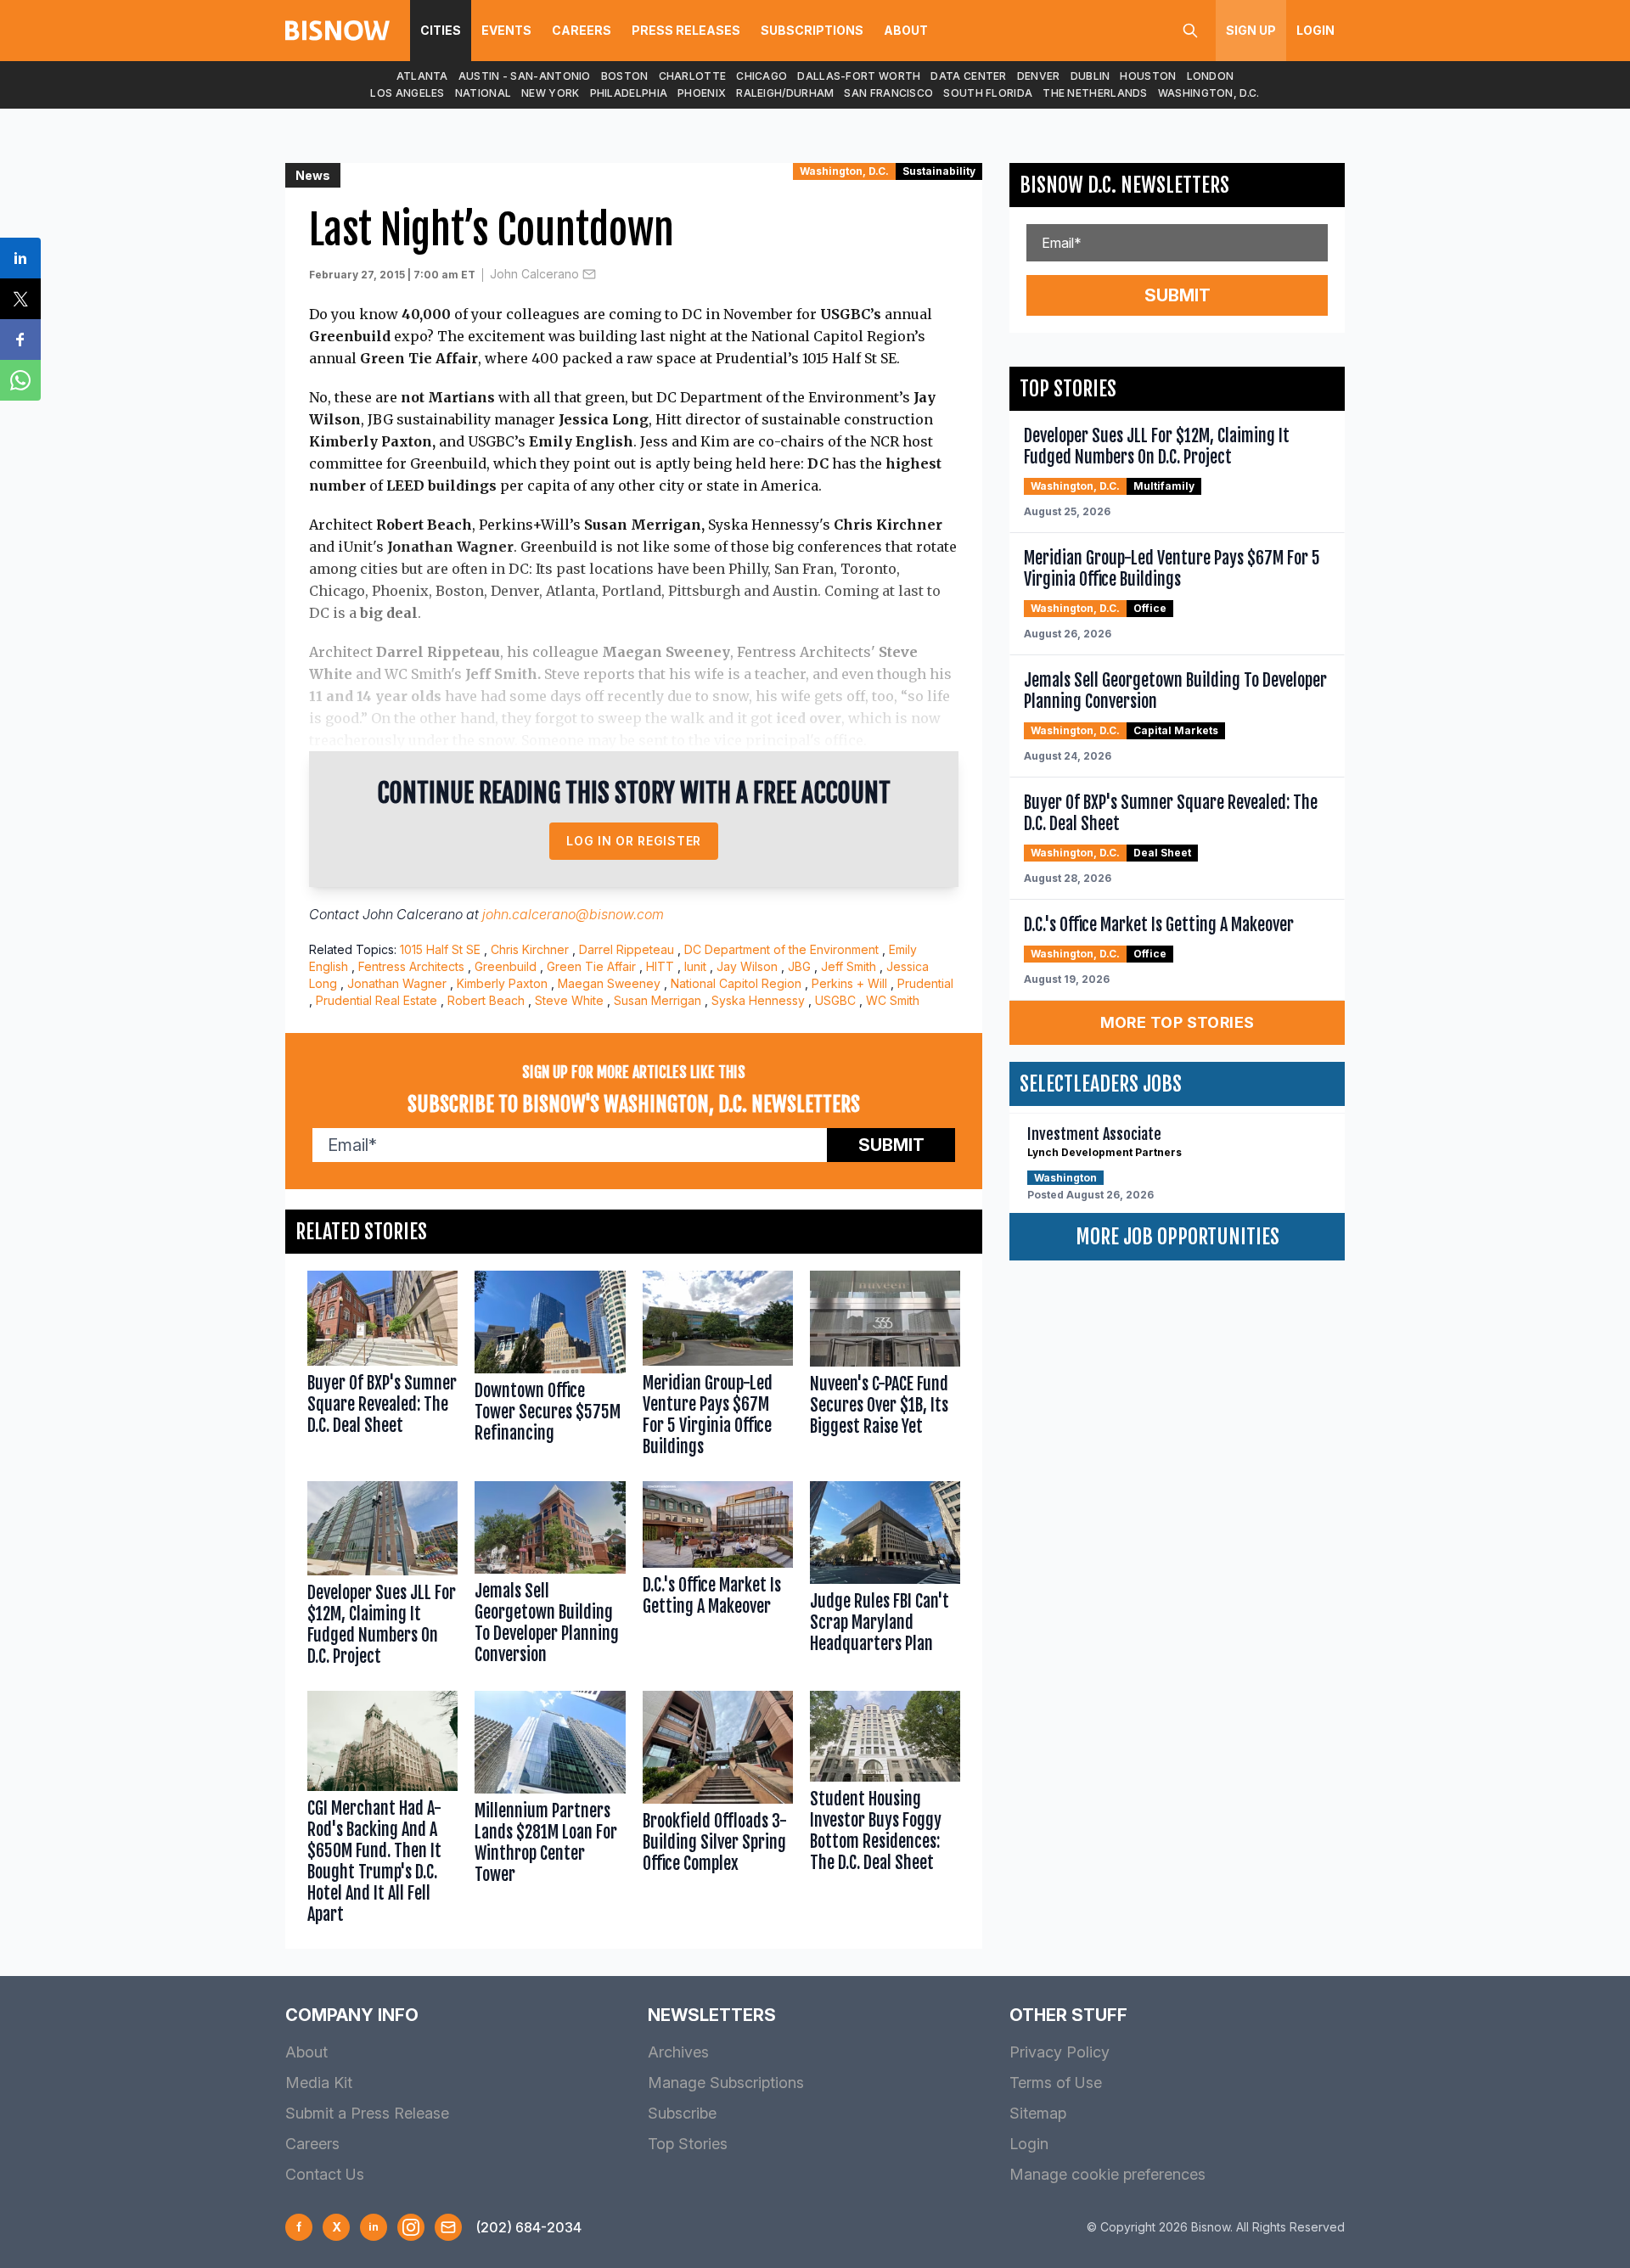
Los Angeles (407, 93)
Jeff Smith (849, 966)
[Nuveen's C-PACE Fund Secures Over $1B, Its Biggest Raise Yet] (885, 1367)
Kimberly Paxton (502, 983)
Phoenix (702, 93)
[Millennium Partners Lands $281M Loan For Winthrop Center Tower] (550, 1811)
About (906, 30)
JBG (799, 966)
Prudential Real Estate (377, 1000)
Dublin (1090, 76)
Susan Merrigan (658, 1000)
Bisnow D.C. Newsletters (1124, 185)
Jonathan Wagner (397, 983)
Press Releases (686, 30)
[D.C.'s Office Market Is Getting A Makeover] (718, 1577)
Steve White (569, 1000)
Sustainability (939, 171)
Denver (1039, 76)
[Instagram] (411, 2227)
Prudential (925, 983)
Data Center (968, 76)
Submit (891, 1145)
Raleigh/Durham (785, 93)
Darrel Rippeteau (627, 949)
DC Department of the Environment (781, 949)
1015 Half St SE (440, 949)
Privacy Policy (1059, 2052)
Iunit (695, 966)
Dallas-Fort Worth (859, 76)
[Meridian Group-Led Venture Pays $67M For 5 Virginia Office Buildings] (718, 1367)
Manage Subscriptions (726, 2083)
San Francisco (888, 93)
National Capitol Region (736, 983)
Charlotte (693, 76)
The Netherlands (1095, 93)
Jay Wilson (747, 966)
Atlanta (422, 76)
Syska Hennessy (758, 1000)
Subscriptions (812, 30)
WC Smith (893, 1000)
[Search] (1190, 31)
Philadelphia (629, 93)
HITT (660, 966)
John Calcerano (534, 274)
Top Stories (688, 2144)
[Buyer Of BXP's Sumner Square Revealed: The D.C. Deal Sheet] (382, 1367)
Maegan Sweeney (609, 983)
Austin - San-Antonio (525, 76)
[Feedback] (448, 2227)
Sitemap (1038, 2113)
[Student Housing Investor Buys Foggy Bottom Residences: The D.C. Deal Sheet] (885, 1811)
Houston (1148, 76)
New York (550, 93)
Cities (441, 30)
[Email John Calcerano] (589, 274)
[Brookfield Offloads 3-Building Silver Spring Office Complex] (718, 1811)
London (1211, 76)
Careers (582, 30)
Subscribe (682, 2113)
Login (1315, 30)
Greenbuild (506, 966)
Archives (678, 2052)
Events (506, 30)
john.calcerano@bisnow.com (573, 914)
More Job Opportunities (1178, 1237)
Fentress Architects (411, 966)
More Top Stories (1178, 1022)
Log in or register (634, 841)
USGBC (835, 1000)
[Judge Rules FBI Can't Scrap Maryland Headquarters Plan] (885, 1577)
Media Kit (319, 2083)
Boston (625, 76)
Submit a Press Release (367, 2113)
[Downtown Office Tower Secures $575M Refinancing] (550, 1367)
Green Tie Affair (591, 966)
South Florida (988, 93)
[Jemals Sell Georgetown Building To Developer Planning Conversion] (550, 1577)
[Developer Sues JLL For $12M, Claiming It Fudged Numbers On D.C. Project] (382, 1577)
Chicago (762, 76)
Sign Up (1251, 30)
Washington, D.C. (1209, 93)
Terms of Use (1056, 2083)
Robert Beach (486, 1000)
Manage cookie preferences (1107, 2174)
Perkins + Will (849, 983)
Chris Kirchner (530, 949)
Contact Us (325, 2174)
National (483, 93)
